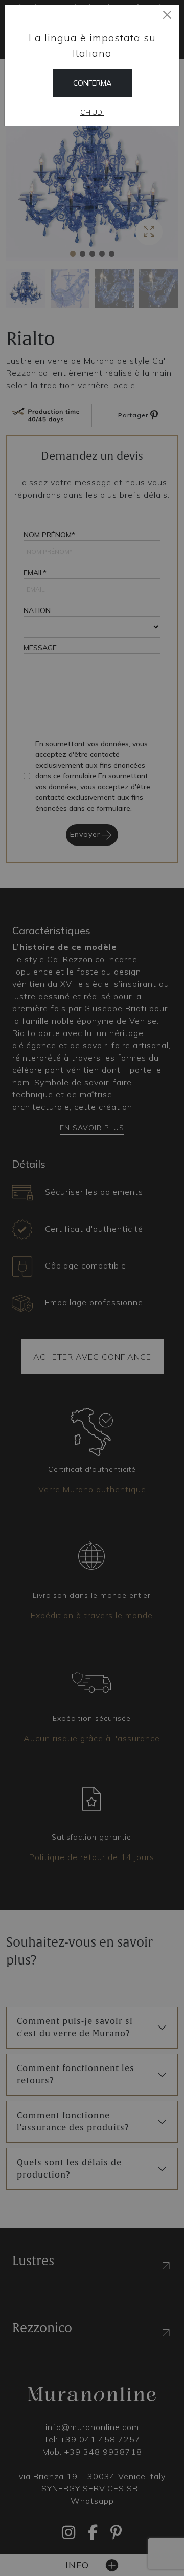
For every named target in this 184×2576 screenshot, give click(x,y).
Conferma (92, 83)
